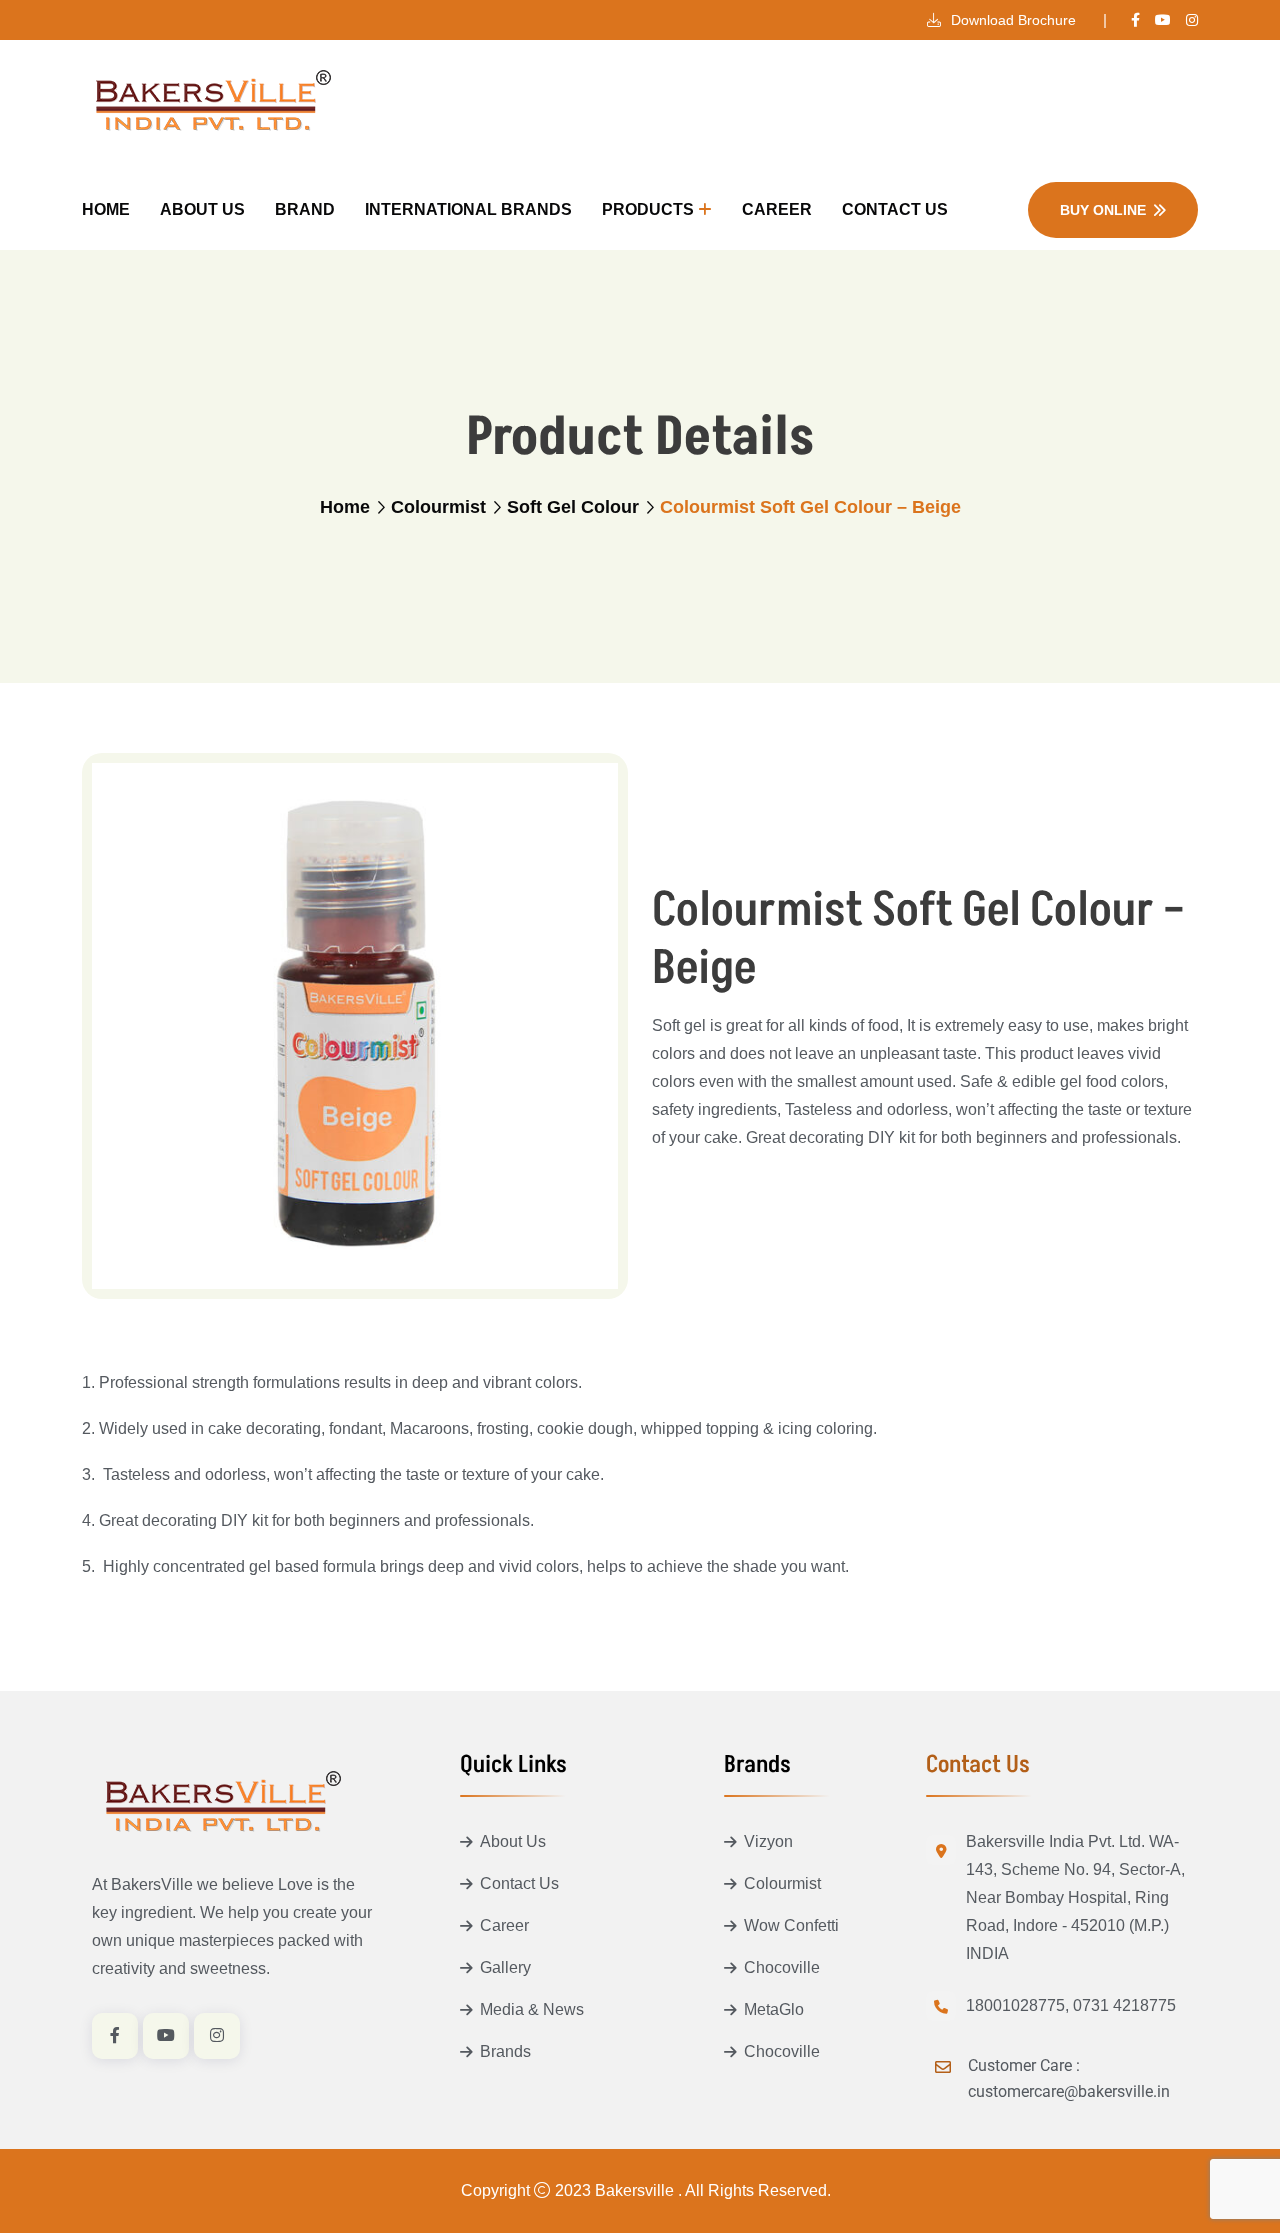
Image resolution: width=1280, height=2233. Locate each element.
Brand (305, 209)
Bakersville (636, 2190)
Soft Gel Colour (573, 507)
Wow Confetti (791, 1925)
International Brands (468, 209)
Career (777, 209)
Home (106, 209)
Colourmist (438, 507)
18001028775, (1017, 2005)
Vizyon (768, 1841)
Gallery (505, 1967)
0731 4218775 (1124, 2005)
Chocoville (782, 1967)
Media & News (532, 2009)
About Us (202, 209)
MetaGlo (774, 2009)
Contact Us (895, 209)
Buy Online (1103, 210)
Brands (505, 2051)
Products (648, 209)
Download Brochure (1011, 20)
